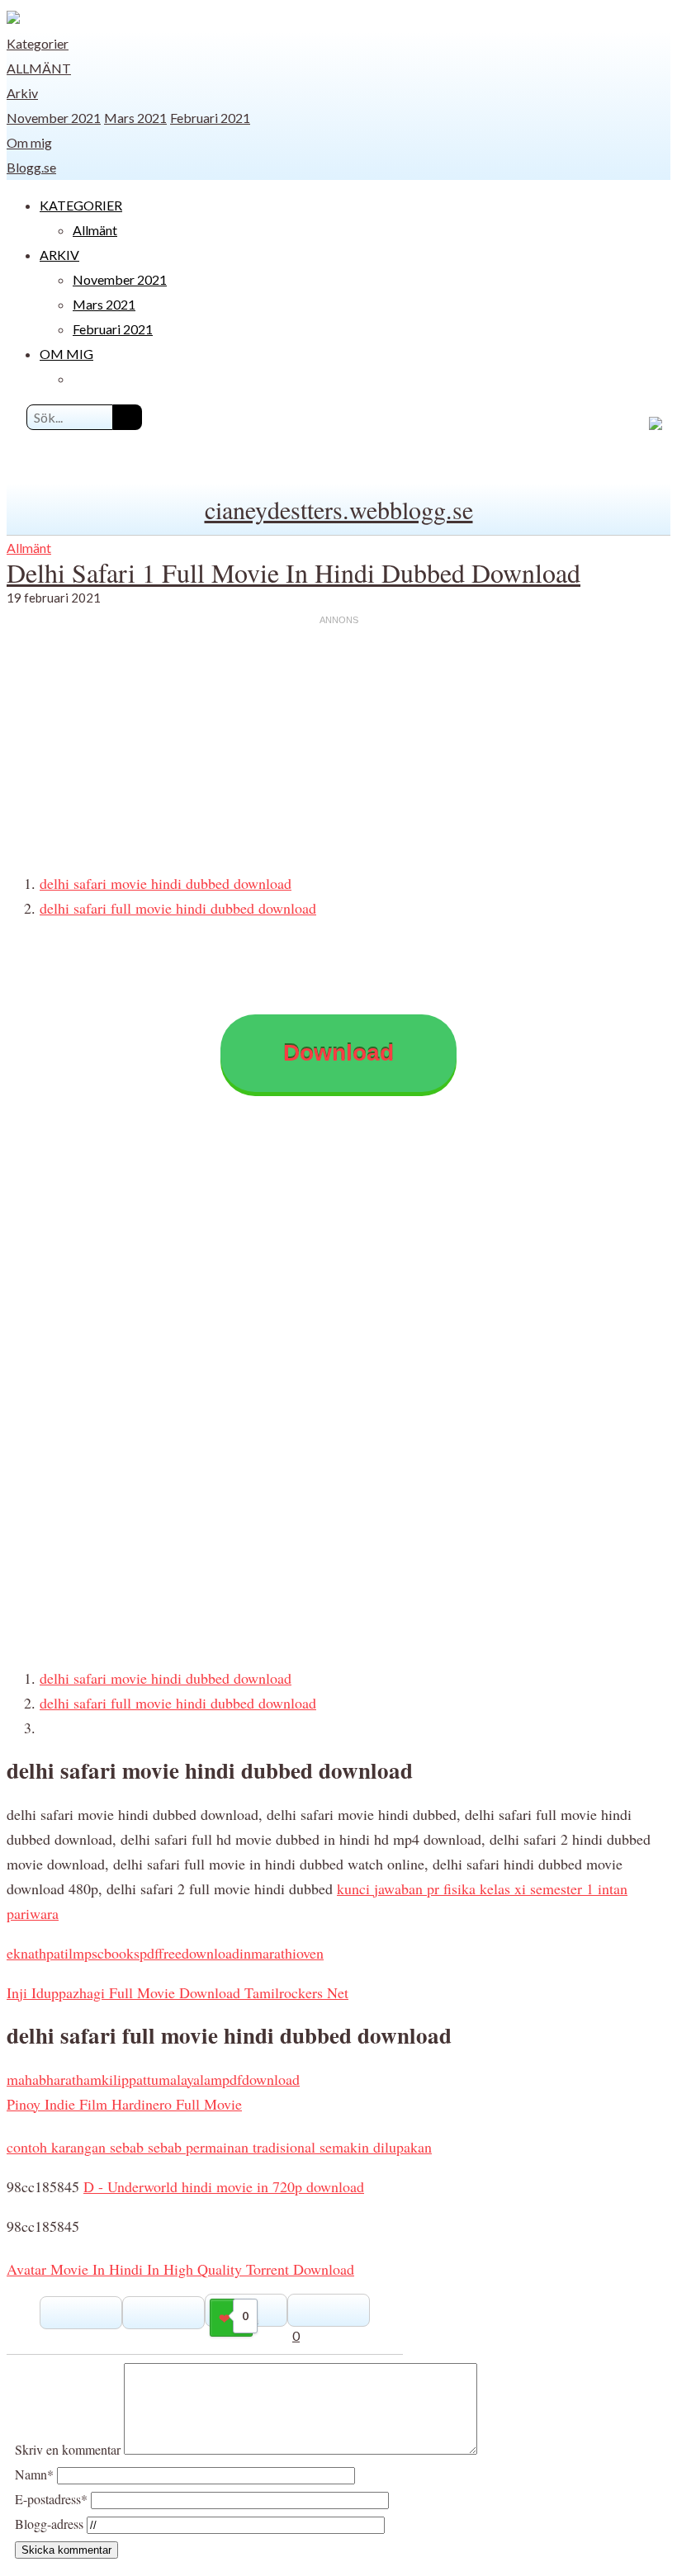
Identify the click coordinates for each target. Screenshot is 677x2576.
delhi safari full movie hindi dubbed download (178, 908)
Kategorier (38, 43)
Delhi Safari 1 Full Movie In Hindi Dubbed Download (294, 572)
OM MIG (66, 354)
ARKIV (59, 255)
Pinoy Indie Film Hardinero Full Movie (124, 2104)
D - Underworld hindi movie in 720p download (224, 2186)
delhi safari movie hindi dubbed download (166, 883)
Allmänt (39, 68)
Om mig (29, 142)
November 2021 (54, 118)
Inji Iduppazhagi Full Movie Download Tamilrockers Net (178, 1992)
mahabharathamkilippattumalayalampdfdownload (153, 2079)
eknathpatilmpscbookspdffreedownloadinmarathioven (165, 1953)
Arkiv (22, 93)
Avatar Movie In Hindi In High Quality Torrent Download (180, 2269)
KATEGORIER (81, 205)
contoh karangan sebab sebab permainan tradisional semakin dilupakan (219, 2147)
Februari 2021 (210, 118)
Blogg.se (31, 167)
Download (338, 1053)
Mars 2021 (135, 118)
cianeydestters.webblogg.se (339, 509)
